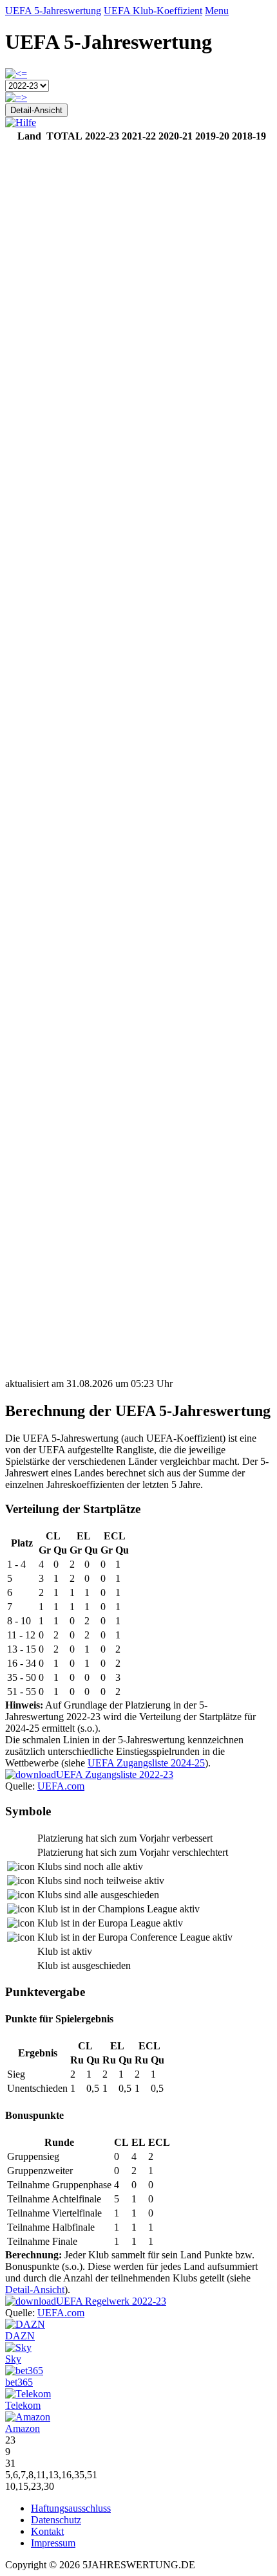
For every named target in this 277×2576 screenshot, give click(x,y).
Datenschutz (56, 2520)
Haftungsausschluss (71, 2508)
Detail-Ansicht (36, 110)
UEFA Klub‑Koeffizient (153, 11)
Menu (217, 11)
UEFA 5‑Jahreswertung (53, 11)
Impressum (53, 2543)
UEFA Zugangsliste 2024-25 (146, 1763)
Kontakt (47, 2531)
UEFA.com (61, 1786)
